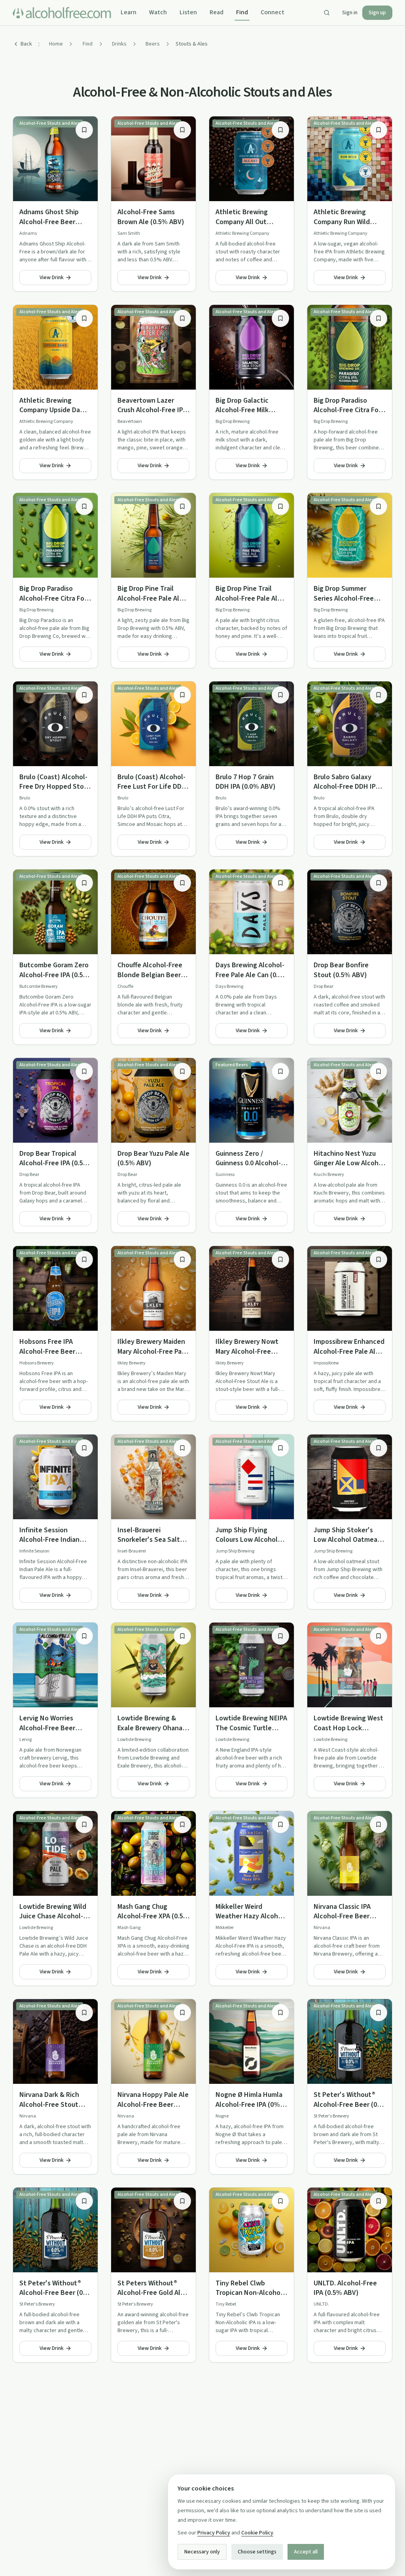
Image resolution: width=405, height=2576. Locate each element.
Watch (158, 12)
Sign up (377, 13)
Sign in (350, 13)
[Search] (327, 13)
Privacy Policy (214, 2533)
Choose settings (257, 2552)
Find (242, 12)
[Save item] (84, 130)
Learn (129, 12)
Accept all (306, 2552)
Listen (188, 12)
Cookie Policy (257, 2533)
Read (217, 12)
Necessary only (202, 2552)
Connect (273, 12)
